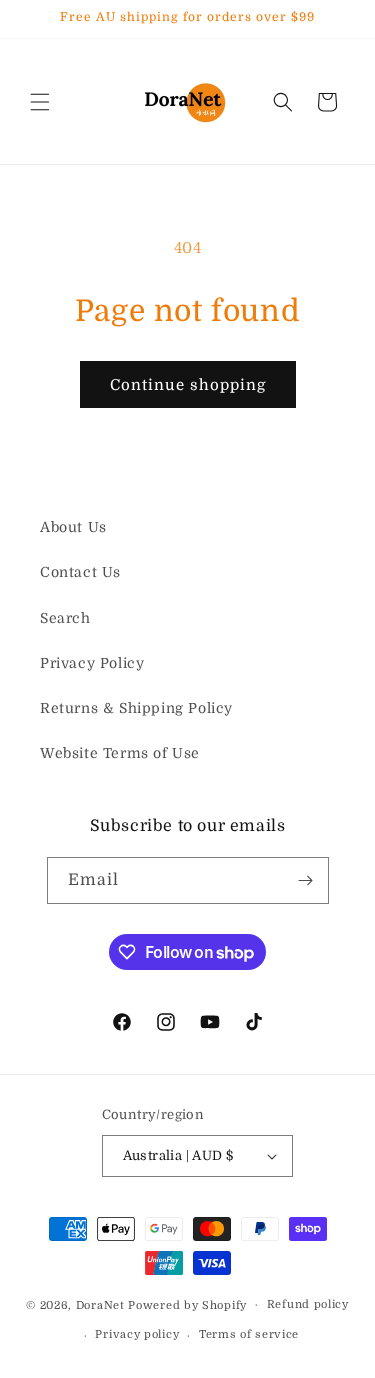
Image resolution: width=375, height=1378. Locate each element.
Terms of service (249, 1334)
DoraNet (102, 1304)
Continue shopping (188, 385)
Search (65, 618)
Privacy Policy (92, 663)
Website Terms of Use (120, 753)
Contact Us (80, 572)
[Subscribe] (306, 880)
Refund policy (308, 1304)
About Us (73, 527)
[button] (40, 102)
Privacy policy (137, 1334)
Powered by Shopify (187, 1304)
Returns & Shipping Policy (136, 708)
